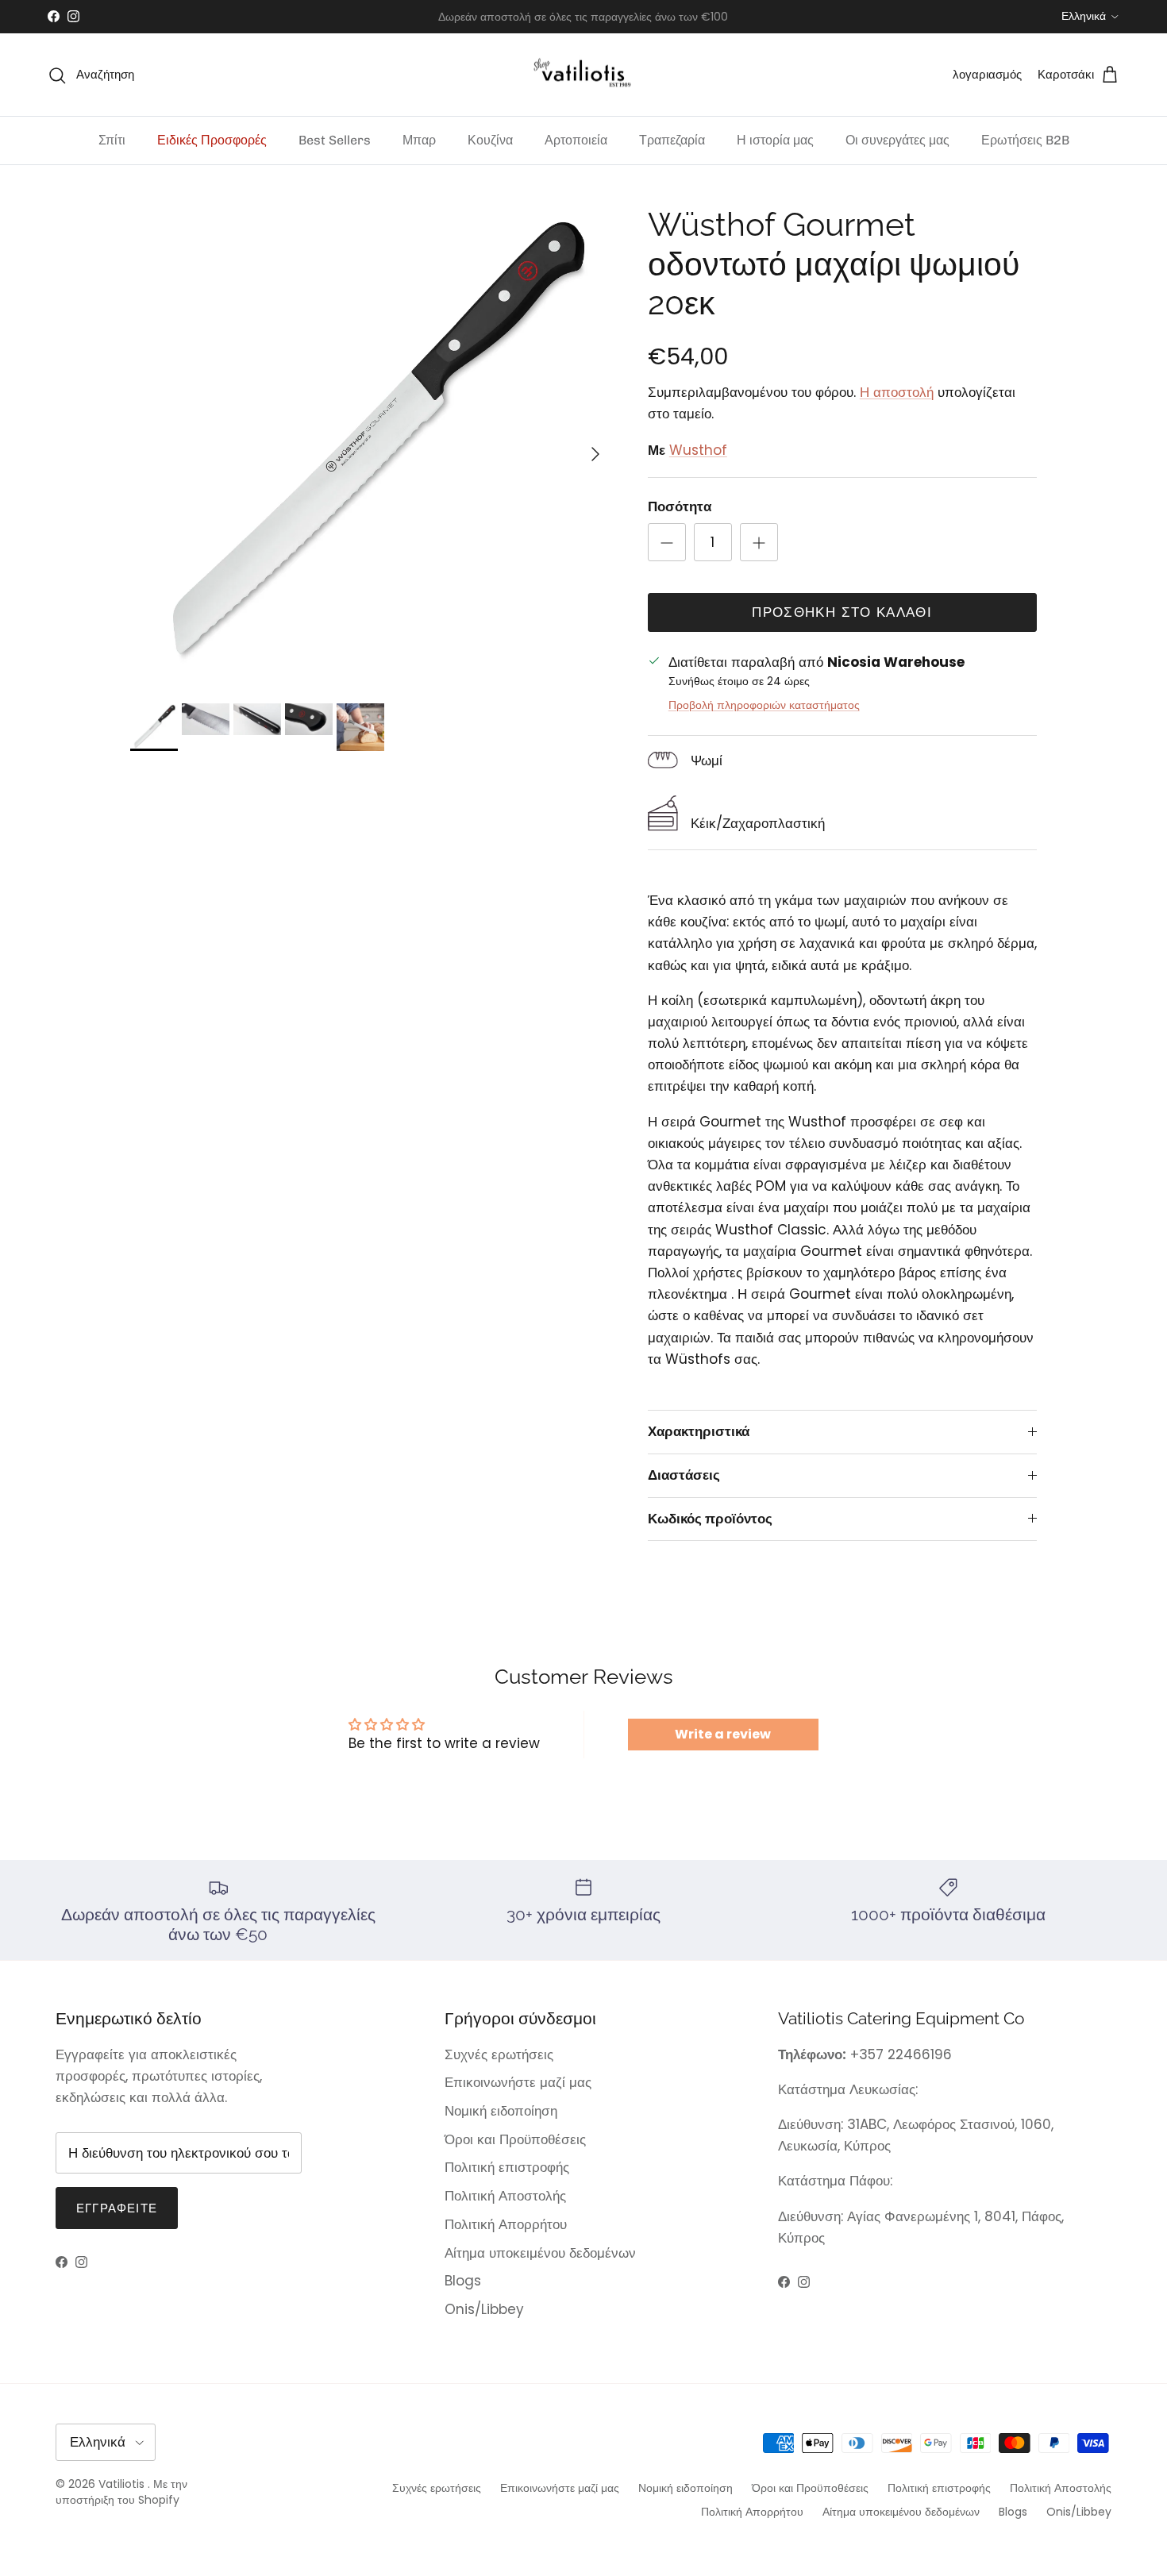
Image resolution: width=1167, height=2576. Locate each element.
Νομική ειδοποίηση (501, 2111)
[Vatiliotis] (584, 75)
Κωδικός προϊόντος (710, 1519)
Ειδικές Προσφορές (212, 140)
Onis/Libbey (484, 2309)
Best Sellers (335, 140)
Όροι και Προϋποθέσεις (515, 2139)
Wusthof (698, 450)
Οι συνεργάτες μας (897, 140)
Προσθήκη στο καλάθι (842, 612)
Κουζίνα (490, 140)
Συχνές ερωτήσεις (499, 2054)
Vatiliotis (121, 2484)
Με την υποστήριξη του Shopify (121, 2492)
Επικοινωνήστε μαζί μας (518, 2082)
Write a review (723, 1734)
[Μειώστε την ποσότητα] (667, 542)
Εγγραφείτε (117, 2208)
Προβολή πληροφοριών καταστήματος (764, 705)
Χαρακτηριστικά (699, 1431)
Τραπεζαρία (672, 140)
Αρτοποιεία (576, 140)
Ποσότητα (680, 507)
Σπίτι (112, 140)
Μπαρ (419, 140)
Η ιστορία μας (775, 140)
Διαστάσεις (684, 1475)
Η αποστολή (897, 392)
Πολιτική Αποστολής (505, 2196)
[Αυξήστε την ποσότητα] (759, 542)
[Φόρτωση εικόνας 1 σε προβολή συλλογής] (372, 446)
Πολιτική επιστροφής (507, 2167)
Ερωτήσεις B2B (1025, 140)
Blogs (463, 2281)
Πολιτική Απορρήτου (506, 2224)
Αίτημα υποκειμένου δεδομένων (540, 2253)
